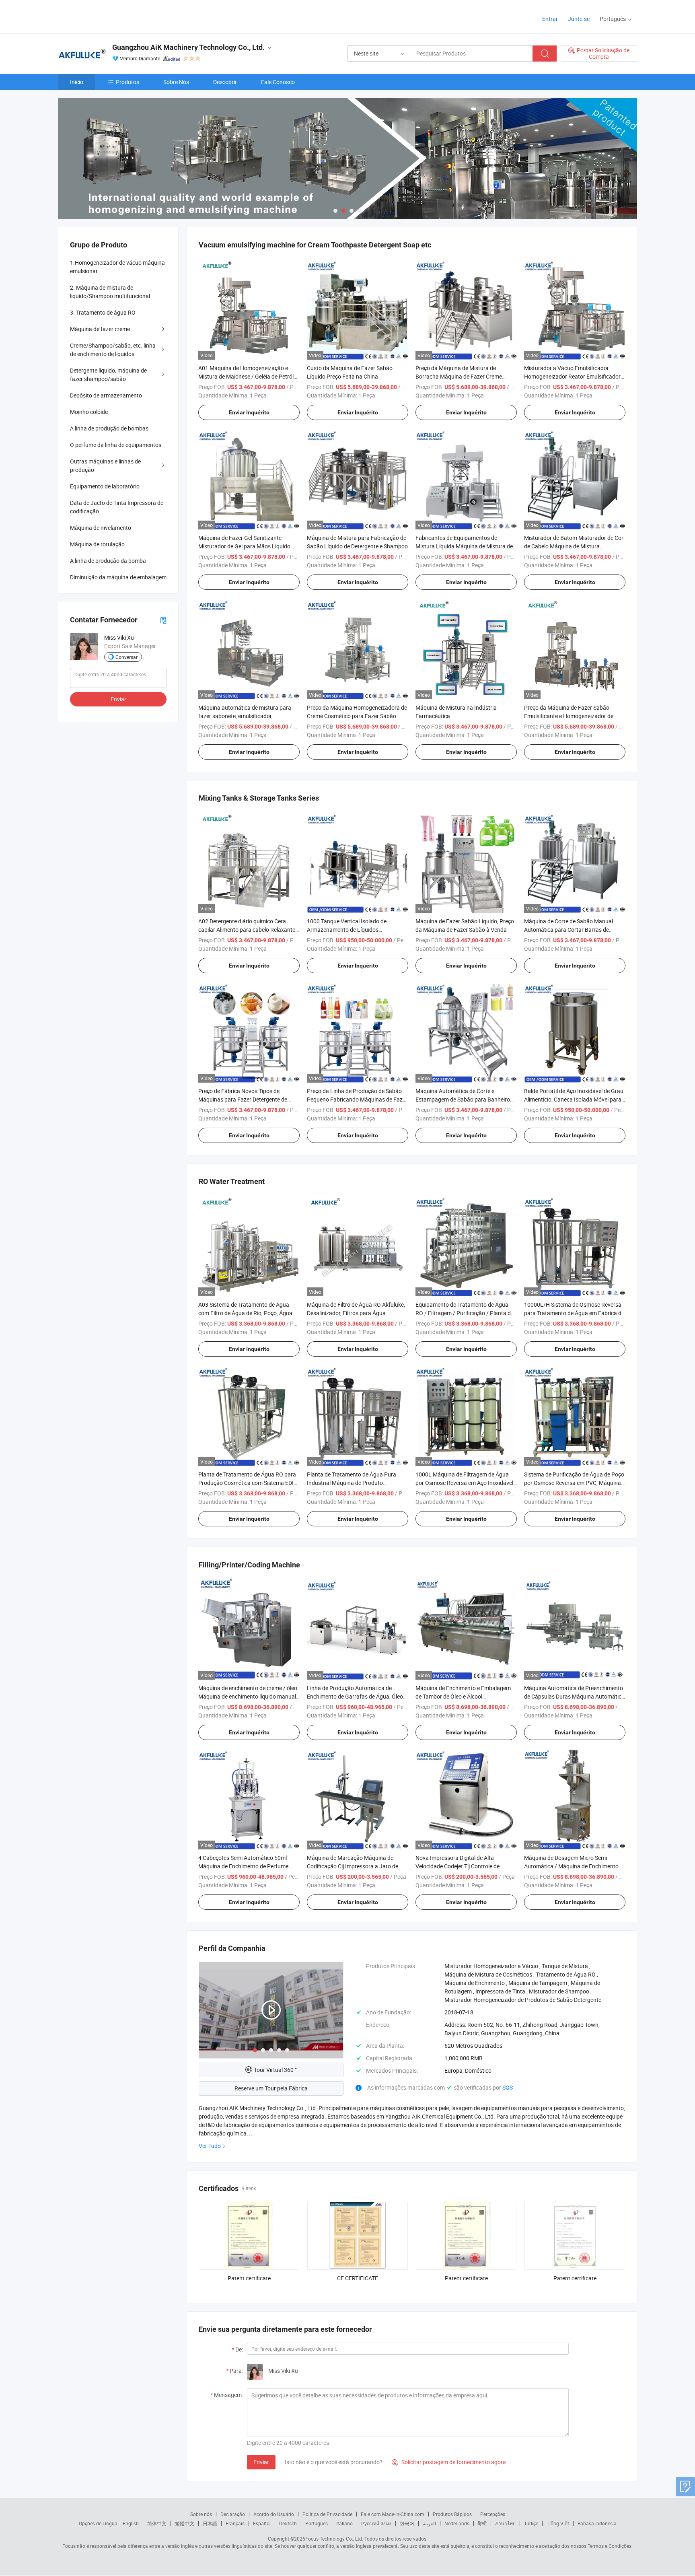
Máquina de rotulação (97, 544)
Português (317, 2523)
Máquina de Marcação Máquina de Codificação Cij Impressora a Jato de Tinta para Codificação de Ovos (353, 1866)
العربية (429, 2523)
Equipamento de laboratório (105, 486)
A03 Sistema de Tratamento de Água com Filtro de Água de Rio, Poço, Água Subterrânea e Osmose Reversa (245, 1313)
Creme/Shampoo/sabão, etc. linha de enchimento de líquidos (113, 350)
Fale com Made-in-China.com (393, 2514)
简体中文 (157, 2523)
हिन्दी (482, 2523)
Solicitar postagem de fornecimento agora (449, 2462)
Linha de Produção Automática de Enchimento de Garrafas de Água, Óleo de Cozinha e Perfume (355, 1696)
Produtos (127, 82)
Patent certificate (249, 2278)
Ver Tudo (210, 2146)
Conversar (126, 657)
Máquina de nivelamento (101, 528)
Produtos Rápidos (452, 2514)
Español (262, 2523)
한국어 (407, 2523)
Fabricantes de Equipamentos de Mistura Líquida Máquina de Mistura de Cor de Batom (464, 546)
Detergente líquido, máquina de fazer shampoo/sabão (108, 375)
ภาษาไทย (505, 2523)
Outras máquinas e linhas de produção (105, 465)
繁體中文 (185, 2523)
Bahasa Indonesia (597, 2523)
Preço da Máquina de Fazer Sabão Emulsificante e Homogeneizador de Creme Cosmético (569, 716)
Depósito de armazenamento (106, 395)
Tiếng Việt (558, 2523)
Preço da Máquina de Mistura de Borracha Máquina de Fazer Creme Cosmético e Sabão (459, 376)
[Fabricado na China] (110, 16)
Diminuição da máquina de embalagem (118, 577)
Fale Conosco (278, 82)
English (131, 2523)
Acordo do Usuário (274, 2514)
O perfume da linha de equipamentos (116, 445)
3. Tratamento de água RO (103, 312)
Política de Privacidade (327, 2514)
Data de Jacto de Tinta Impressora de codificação (117, 507)
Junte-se (579, 19)
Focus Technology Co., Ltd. (334, 2539)
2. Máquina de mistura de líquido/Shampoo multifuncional (110, 292)
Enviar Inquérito (249, 412)
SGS (508, 2087)
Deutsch (288, 2523)
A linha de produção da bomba (108, 561)
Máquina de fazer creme (100, 329)
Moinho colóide (89, 412)
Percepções (493, 2514)
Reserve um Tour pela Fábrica (271, 2088)
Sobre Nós (176, 82)
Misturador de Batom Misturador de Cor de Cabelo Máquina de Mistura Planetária (574, 546)
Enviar (261, 2462)
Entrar (550, 19)
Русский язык (376, 2523)
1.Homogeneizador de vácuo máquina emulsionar (117, 267)
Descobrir (225, 82)
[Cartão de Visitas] (163, 620)
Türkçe (531, 2523)
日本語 (210, 2523)
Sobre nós (201, 2514)
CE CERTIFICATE (358, 2278)
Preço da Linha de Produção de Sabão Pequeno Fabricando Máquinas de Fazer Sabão (357, 1099)
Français (235, 2523)
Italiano (344, 2523)
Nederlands (457, 2523)
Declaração (233, 2514)
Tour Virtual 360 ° (275, 2070)
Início (77, 82)
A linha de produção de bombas (109, 428)
